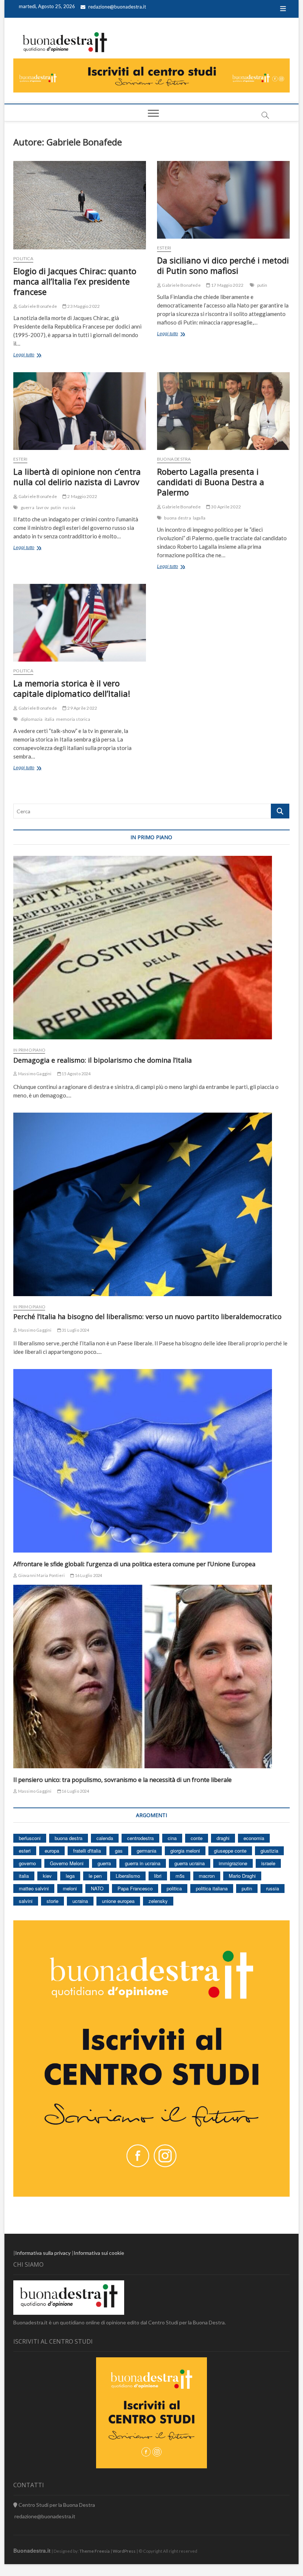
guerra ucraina (190, 1863)
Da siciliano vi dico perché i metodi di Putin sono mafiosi (223, 265)
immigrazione (233, 1863)
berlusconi (30, 1838)
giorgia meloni (185, 1851)
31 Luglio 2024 (75, 1330)
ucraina (80, 1901)
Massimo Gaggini (34, 1074)
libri (158, 1876)
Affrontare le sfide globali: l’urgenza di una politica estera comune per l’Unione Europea (134, 1564)
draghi (223, 1838)
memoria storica (73, 719)
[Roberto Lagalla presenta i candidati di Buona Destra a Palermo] (223, 411)
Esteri (164, 248)
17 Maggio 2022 (227, 285)
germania (147, 1851)
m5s (180, 1876)
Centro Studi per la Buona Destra (56, 2505)
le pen (95, 1876)
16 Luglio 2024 (88, 1575)
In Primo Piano (29, 1050)
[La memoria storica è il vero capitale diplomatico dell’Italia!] (80, 623)
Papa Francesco (135, 1888)
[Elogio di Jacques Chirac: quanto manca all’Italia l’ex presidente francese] (80, 205)
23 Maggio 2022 (83, 306)
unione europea (118, 1901)
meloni (70, 1888)
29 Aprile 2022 (82, 708)
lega (70, 1876)
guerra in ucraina (143, 1863)
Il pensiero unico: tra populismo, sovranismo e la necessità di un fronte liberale (122, 1780)
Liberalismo (128, 1876)
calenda (105, 1838)
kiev (47, 1876)
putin (262, 285)
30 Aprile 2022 (226, 507)
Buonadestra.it (32, 2550)
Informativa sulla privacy (43, 2253)
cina (172, 1838)
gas (119, 1851)
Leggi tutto (34, 356)
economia (254, 1838)
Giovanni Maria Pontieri (41, 1575)
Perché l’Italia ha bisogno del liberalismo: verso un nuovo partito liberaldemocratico (147, 1316)
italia (50, 719)
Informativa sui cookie (99, 2253)
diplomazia (32, 719)
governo (27, 1863)
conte (197, 1838)
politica (174, 1888)
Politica (23, 258)
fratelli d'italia (87, 1851)
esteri (25, 1851)
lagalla (199, 518)
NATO (97, 1888)
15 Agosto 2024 (76, 1074)
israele (268, 1863)
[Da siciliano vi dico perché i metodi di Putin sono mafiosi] (223, 200)
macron (207, 1876)
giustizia (269, 1851)
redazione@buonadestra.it (117, 7)
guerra (28, 507)
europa (52, 1851)
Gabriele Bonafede (37, 306)
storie (52, 1901)
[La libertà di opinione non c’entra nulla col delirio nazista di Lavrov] (80, 411)
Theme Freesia (95, 2551)
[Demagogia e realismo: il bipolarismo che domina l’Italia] (151, 948)
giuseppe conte (230, 1851)
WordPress (124, 2551)
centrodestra (140, 1838)
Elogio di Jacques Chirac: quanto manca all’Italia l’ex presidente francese (75, 281)
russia (69, 507)
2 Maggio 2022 (82, 496)
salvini (26, 1901)
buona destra (177, 518)
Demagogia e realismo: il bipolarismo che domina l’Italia (103, 1060)
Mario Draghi (242, 1876)
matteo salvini (34, 1888)
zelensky (158, 1901)
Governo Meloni (67, 1863)
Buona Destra (174, 459)
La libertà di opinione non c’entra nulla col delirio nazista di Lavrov (77, 477)
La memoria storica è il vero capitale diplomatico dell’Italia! (72, 688)
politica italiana (212, 1888)
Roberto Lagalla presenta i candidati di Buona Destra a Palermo (211, 482)
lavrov (42, 507)
